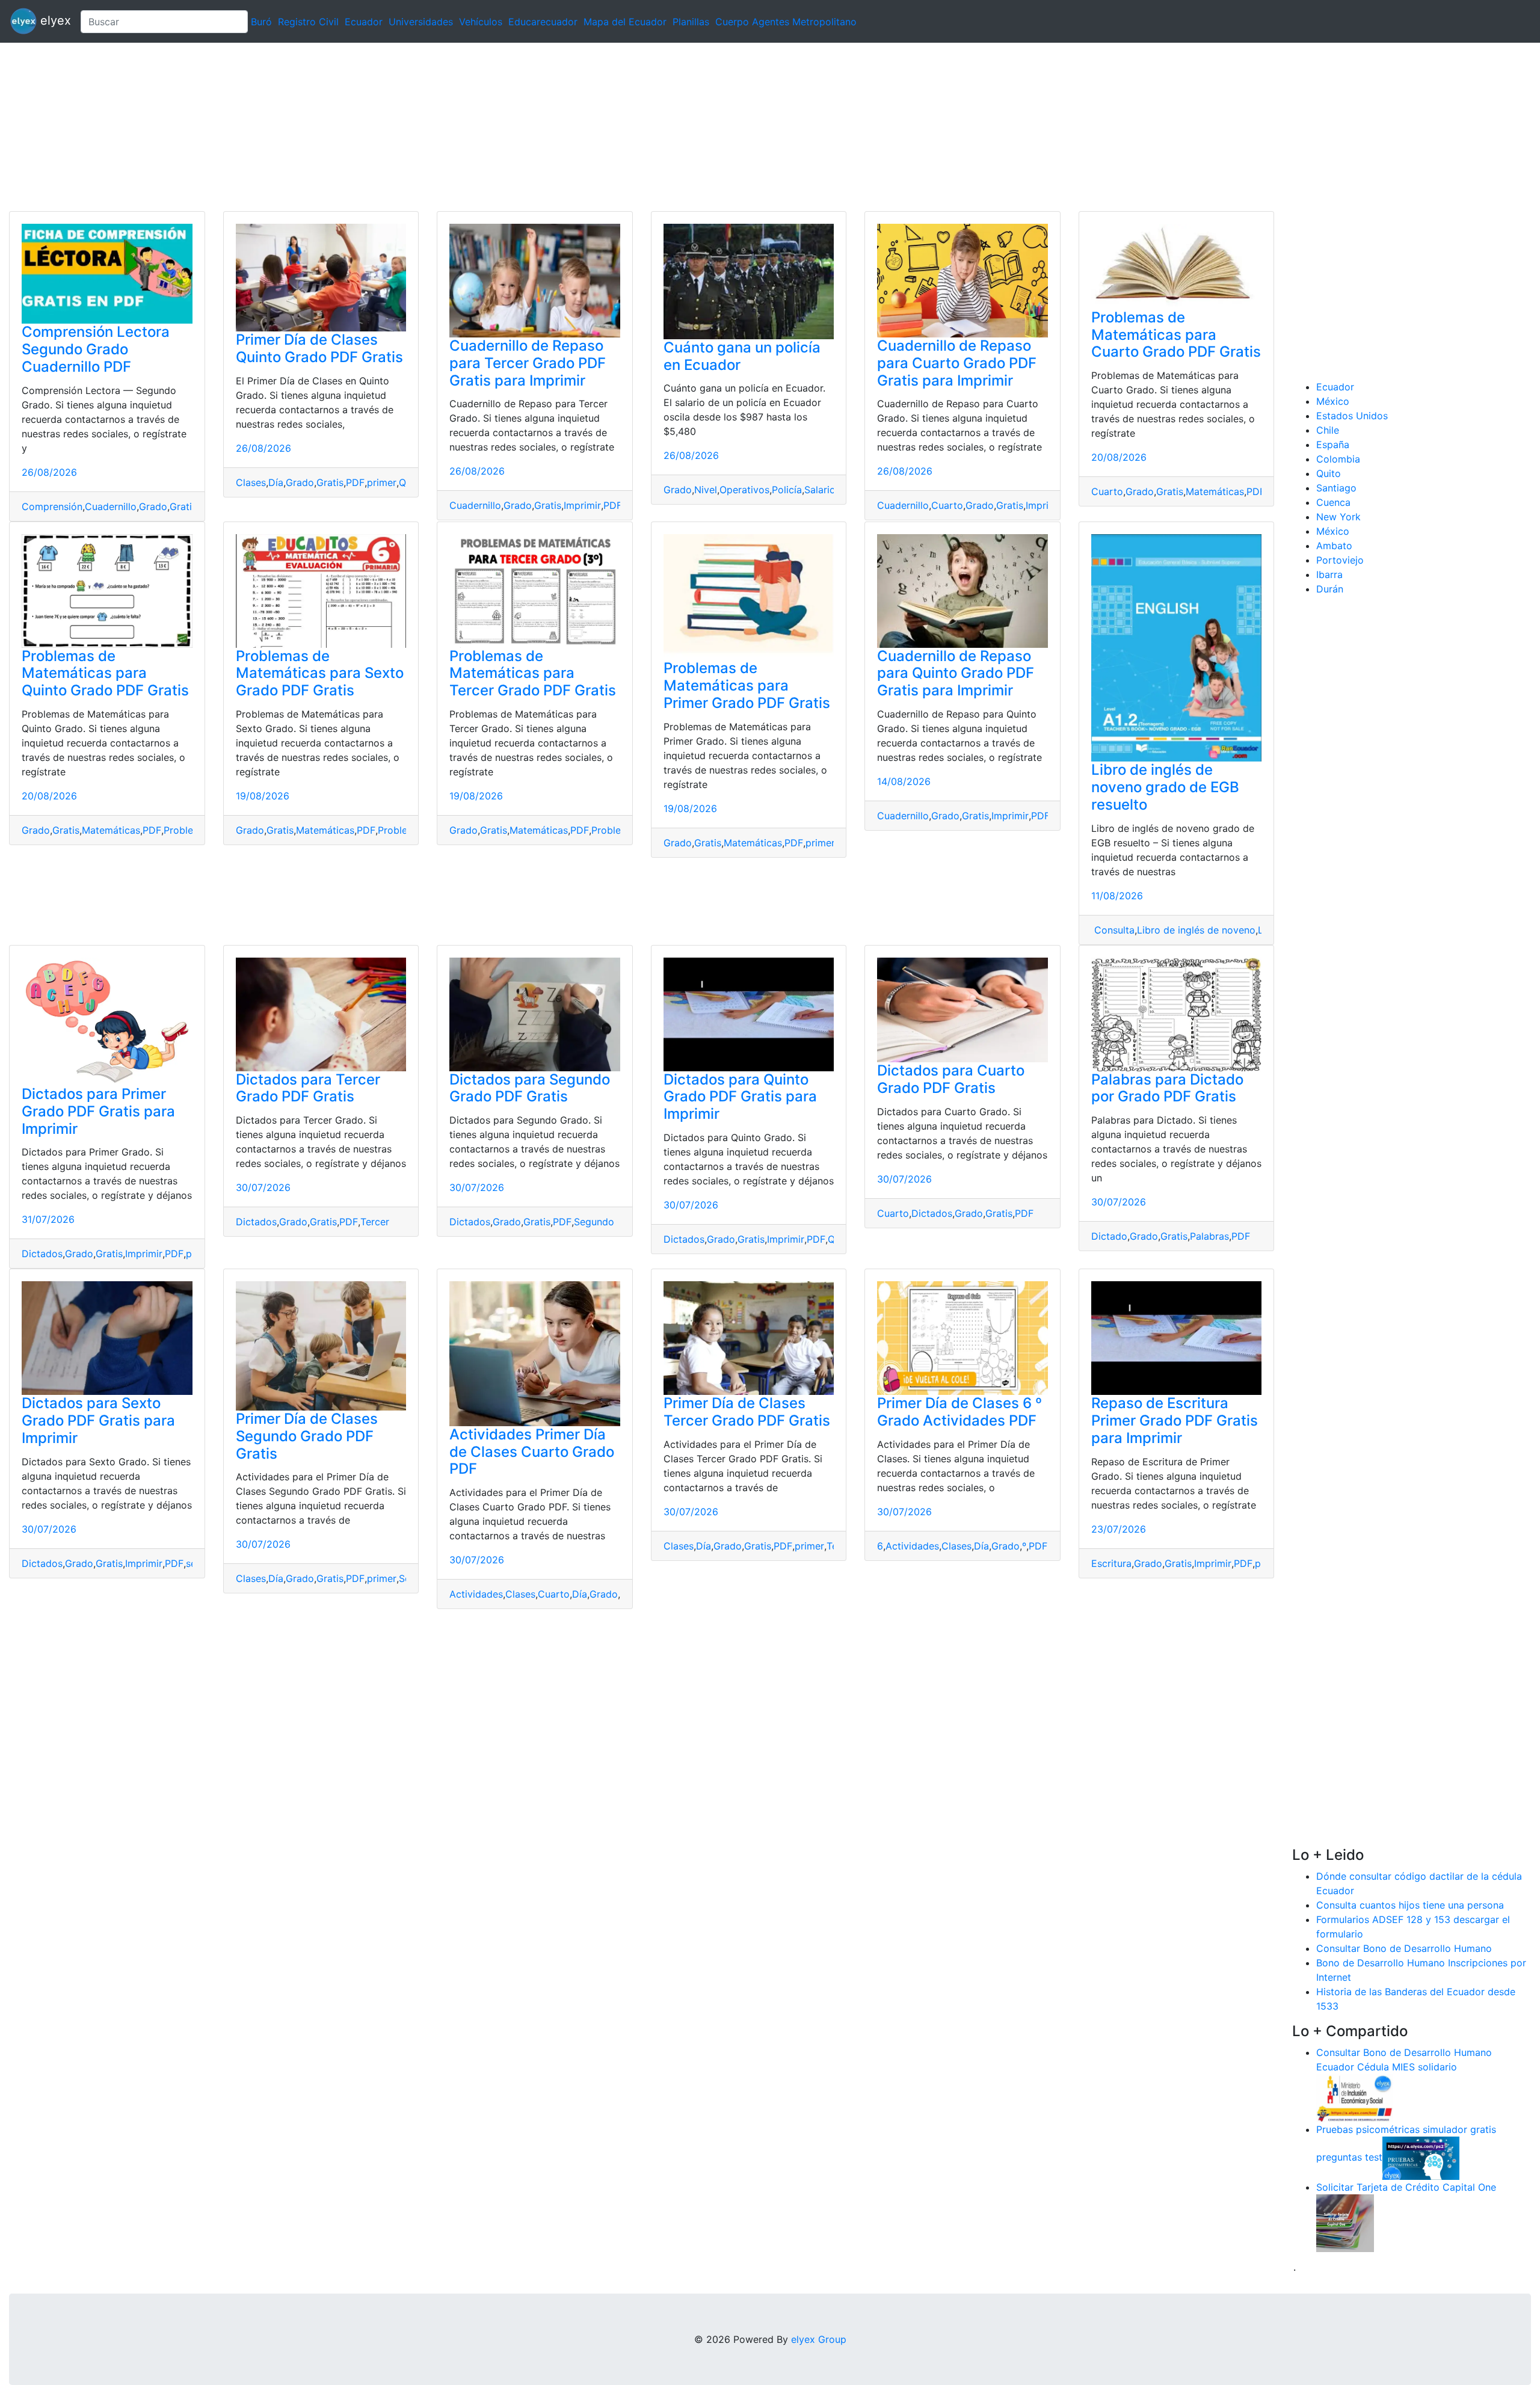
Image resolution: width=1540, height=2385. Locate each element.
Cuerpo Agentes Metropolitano (786, 22)
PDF (355, 482)
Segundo (594, 1222)
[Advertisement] (361, 127)
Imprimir (582, 505)
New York (1338, 517)
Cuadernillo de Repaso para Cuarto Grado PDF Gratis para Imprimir (957, 363)
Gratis (183, 506)
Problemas (188, 830)
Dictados (42, 1254)
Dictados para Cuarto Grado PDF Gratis (951, 1079)
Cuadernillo (111, 506)
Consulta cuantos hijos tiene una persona (1410, 1905)
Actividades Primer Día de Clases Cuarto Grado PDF (532, 1452)
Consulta (1113, 930)
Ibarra (1329, 574)
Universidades (421, 22)
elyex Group (819, 2339)
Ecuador (364, 22)
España (1333, 445)
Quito (1329, 473)
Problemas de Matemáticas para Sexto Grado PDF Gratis (320, 673)
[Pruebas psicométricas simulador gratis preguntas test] (1421, 2157)
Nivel (706, 490)
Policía (787, 490)
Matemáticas (1215, 491)
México (1333, 401)
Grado (153, 506)
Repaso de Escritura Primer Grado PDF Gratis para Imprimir (1175, 1420)
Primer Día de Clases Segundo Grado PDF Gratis (307, 1436)
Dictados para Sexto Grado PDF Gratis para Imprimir (98, 1420)
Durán (1330, 589)
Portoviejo (1340, 560)
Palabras (1209, 1236)
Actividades (476, 1594)
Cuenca (1333, 502)
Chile (1328, 430)
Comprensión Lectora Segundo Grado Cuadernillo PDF (96, 349)
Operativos (744, 490)
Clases (251, 482)
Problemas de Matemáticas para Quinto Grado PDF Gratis (105, 673)
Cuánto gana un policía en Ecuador (742, 356)
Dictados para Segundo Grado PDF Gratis (530, 1088)
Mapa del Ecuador (625, 22)
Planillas (691, 22)
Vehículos (481, 22)
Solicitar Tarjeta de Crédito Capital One (1406, 2187)
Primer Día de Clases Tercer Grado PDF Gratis (747, 1412)
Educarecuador (543, 22)
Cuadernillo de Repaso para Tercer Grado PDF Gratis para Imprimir (528, 363)
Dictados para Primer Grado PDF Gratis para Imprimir (98, 1111)
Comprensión (52, 506)
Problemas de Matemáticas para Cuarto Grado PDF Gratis (1176, 335)
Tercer (375, 1222)
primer (382, 482)
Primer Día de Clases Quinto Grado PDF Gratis (319, 348)
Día (276, 482)
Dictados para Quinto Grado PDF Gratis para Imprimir (740, 1097)
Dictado (1109, 1236)
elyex (54, 20)
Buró (261, 22)
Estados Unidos (1352, 416)
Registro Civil (308, 22)
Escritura (1111, 1563)
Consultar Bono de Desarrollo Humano (1404, 1948)
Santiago (1336, 488)
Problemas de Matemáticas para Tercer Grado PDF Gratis (533, 673)
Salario (820, 490)
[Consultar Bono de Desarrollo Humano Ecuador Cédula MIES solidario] (1355, 2097)
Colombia (1338, 459)
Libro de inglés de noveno (1196, 930)
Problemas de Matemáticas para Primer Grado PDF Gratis (747, 685)
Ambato (1334, 546)
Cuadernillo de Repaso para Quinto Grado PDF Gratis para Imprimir (956, 673)
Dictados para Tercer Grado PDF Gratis (308, 1088)
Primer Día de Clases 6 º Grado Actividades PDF (959, 1412)
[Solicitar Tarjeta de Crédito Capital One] (1345, 2222)
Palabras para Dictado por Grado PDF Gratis (1167, 1088)
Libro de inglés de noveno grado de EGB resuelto (1165, 787)
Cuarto (947, 505)
